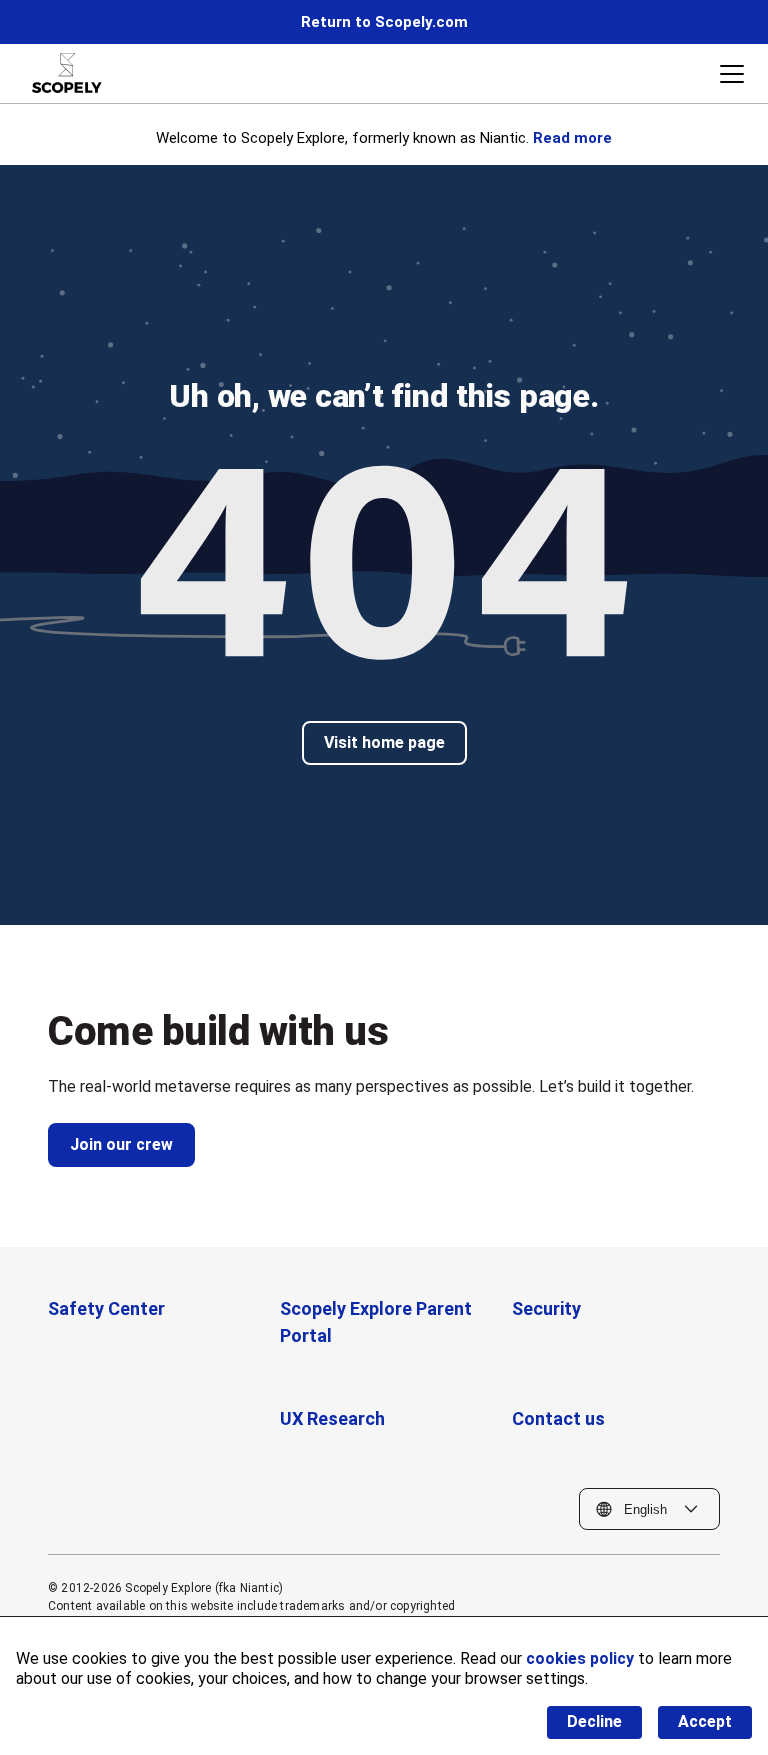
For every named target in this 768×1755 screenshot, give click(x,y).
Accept (705, 1721)
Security (546, 1308)
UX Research (332, 1418)
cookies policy (580, 1658)
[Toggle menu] (732, 74)
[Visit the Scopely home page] (67, 73)
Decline (594, 1721)
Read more (572, 138)
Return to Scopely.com (384, 22)
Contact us (558, 1418)
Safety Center (106, 1308)
